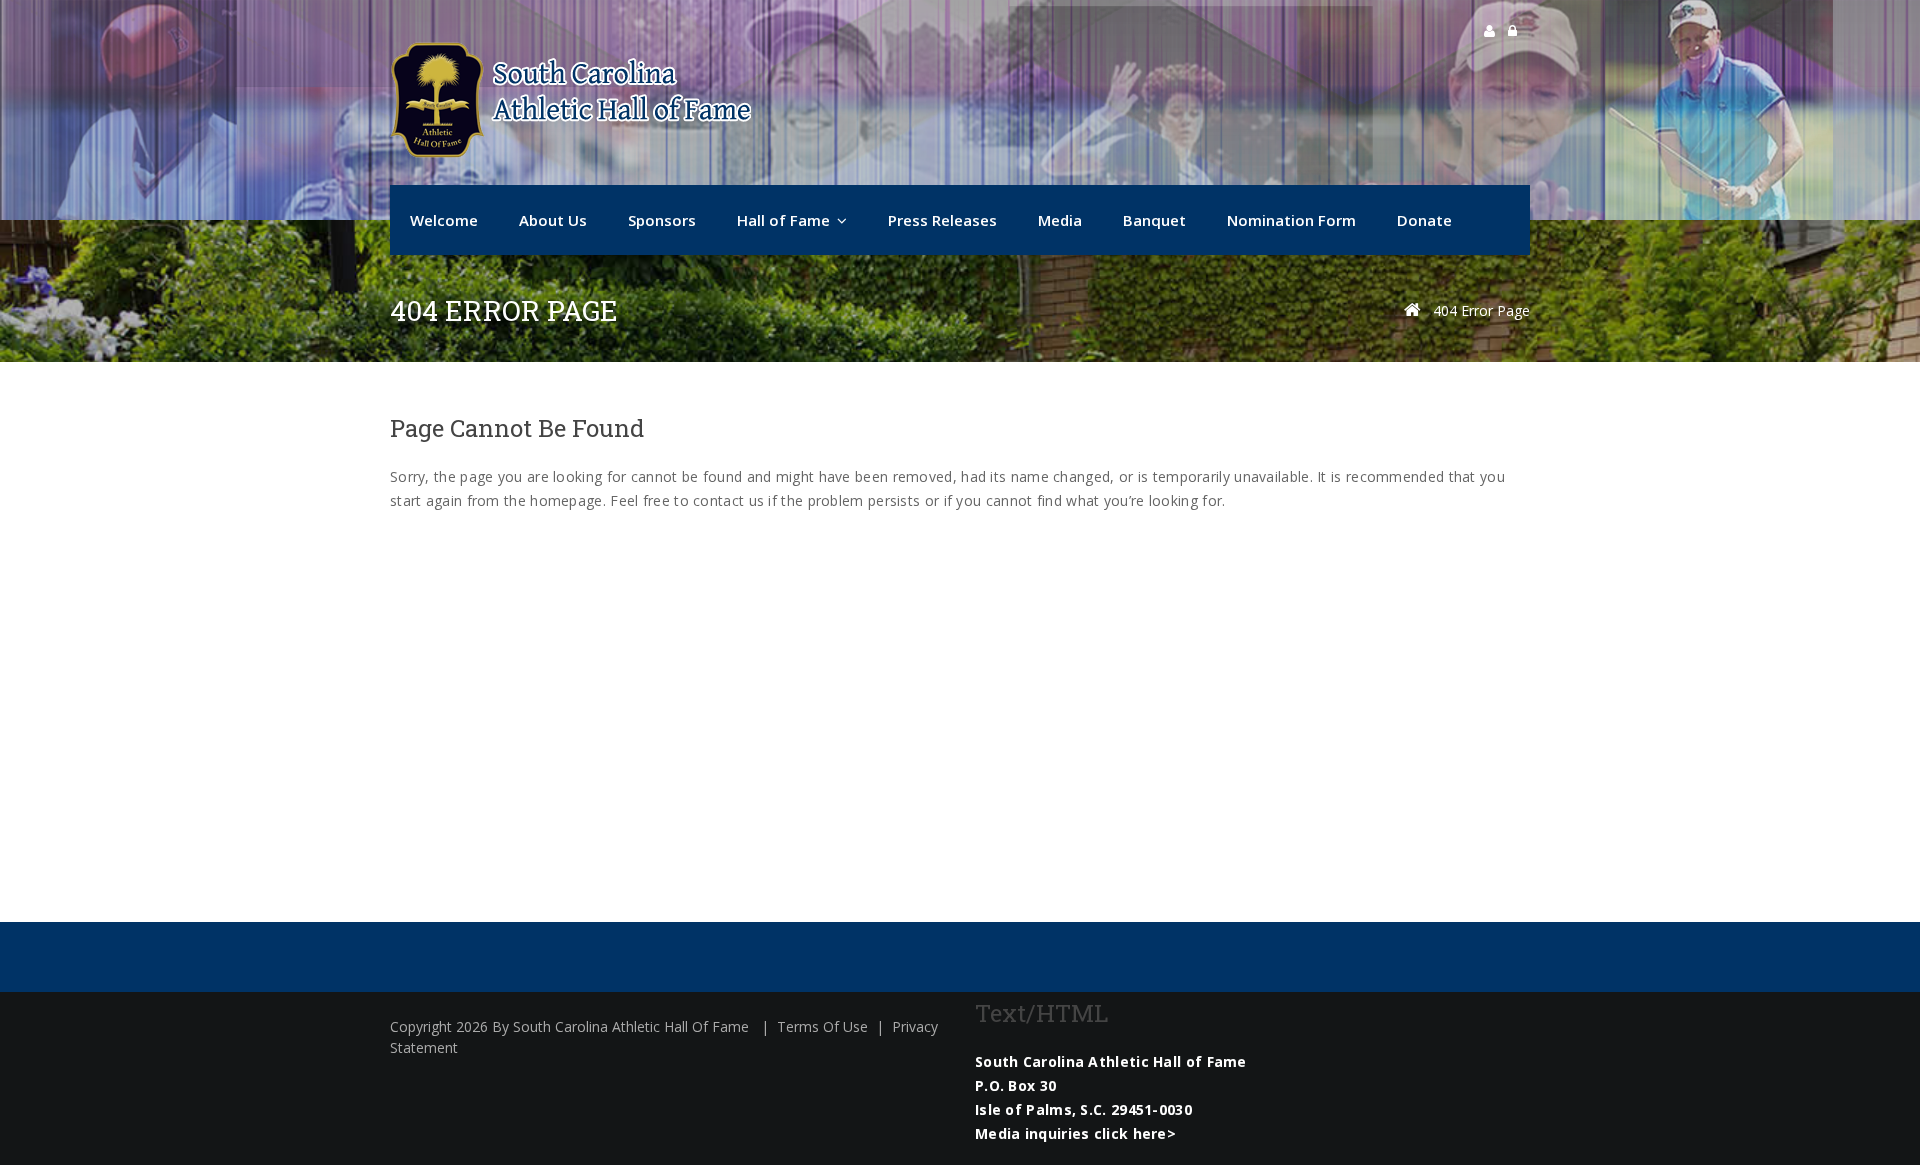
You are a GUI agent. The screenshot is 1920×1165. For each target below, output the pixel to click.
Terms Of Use (822, 1026)
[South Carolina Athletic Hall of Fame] (570, 100)
